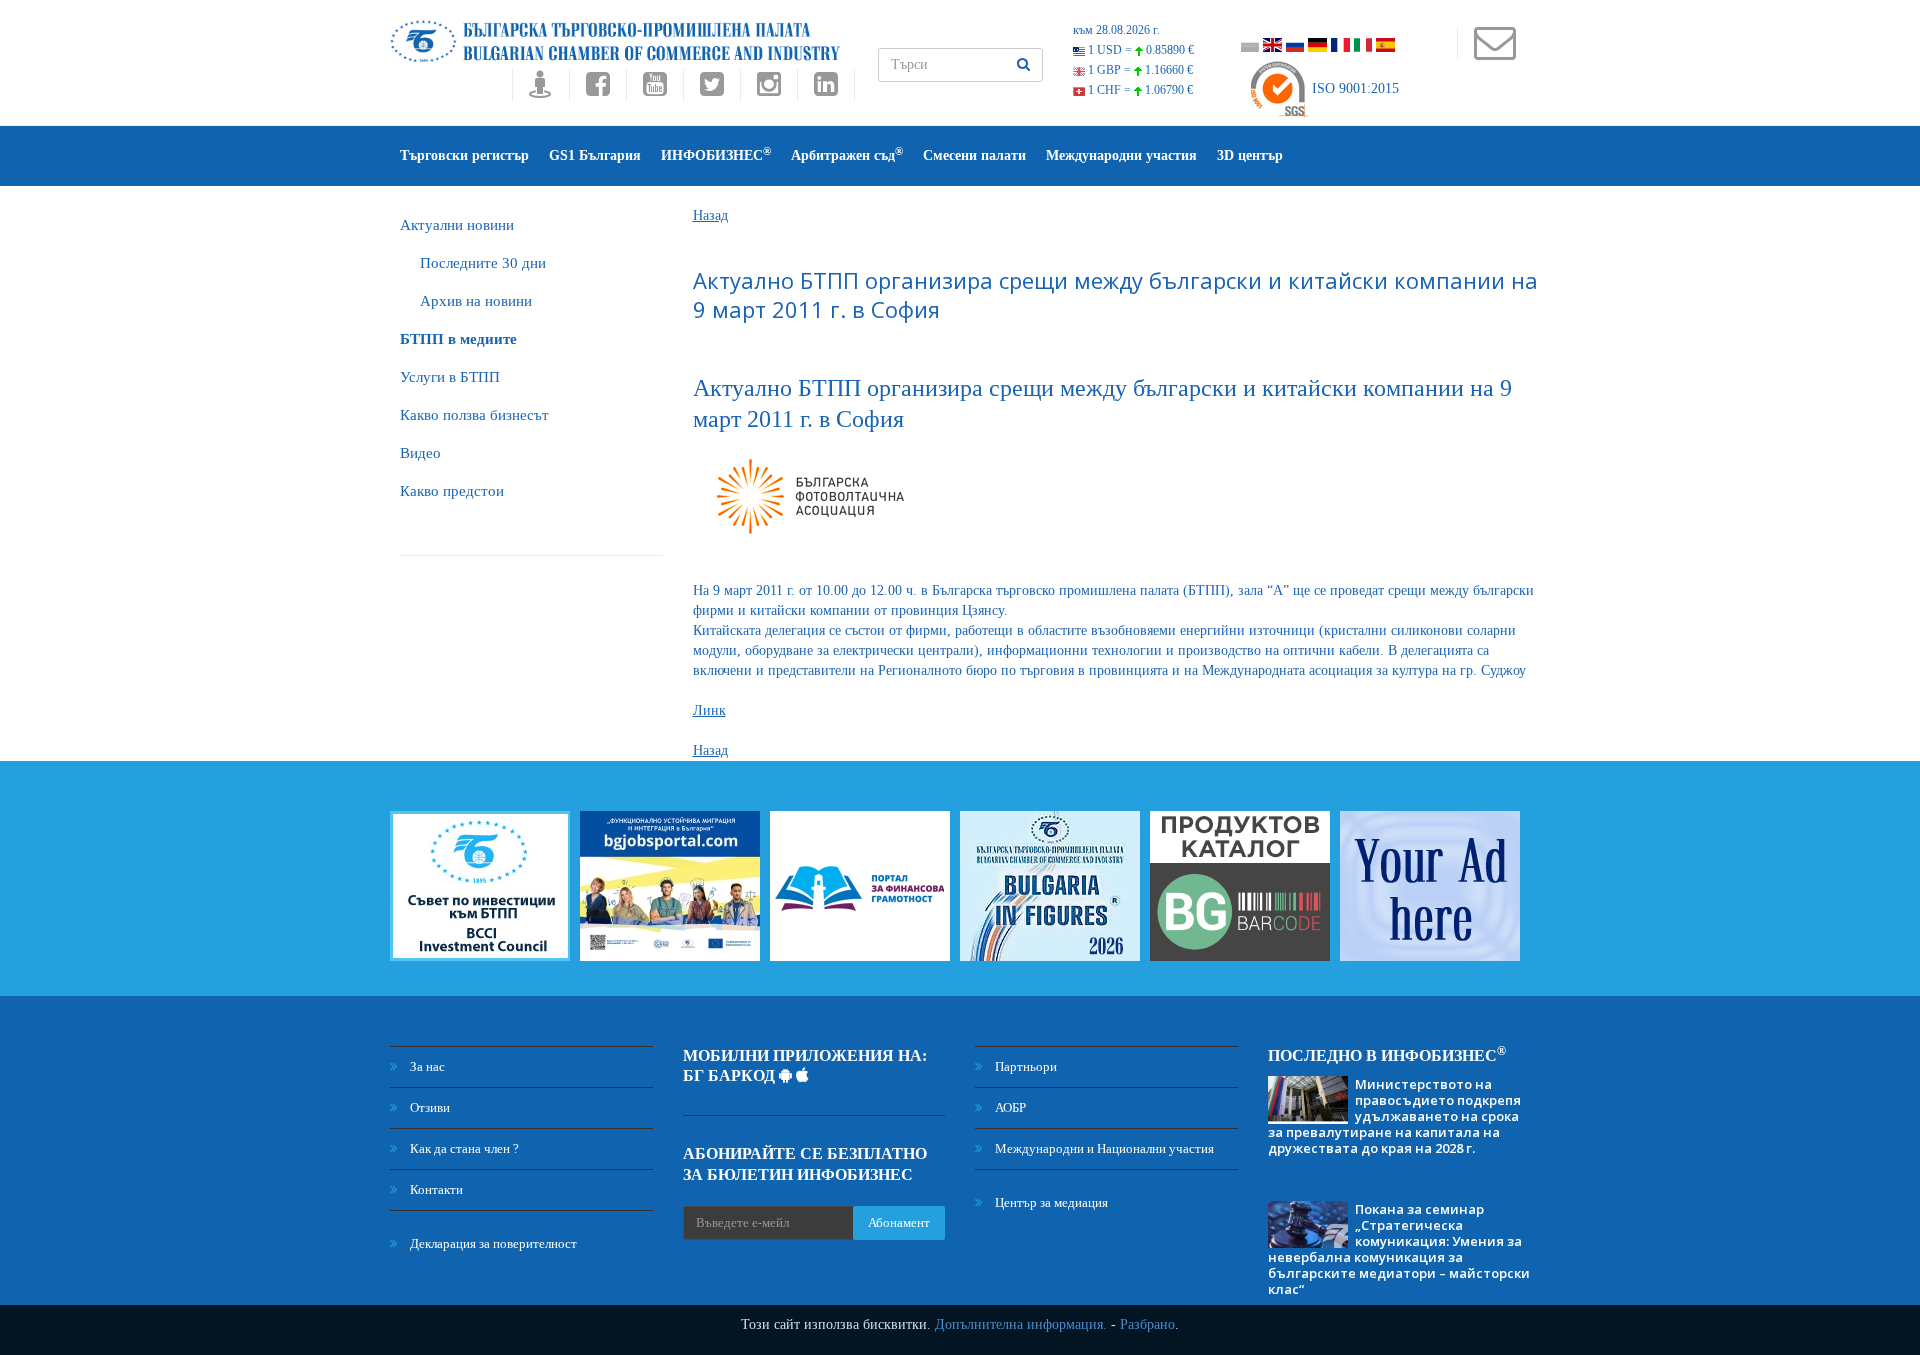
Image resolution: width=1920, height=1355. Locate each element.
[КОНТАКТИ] (1494, 52)
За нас (426, 1066)
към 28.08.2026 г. (1116, 30)
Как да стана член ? (463, 1148)
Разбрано (1147, 1324)
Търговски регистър (464, 155)
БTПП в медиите (458, 339)
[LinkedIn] (826, 89)
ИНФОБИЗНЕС (716, 154)
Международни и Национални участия (1103, 1148)
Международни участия (1121, 155)
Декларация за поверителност (492, 1243)
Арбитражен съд (847, 154)
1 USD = (1139, 50)
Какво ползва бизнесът (474, 415)
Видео (420, 453)
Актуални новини (457, 225)
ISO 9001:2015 (1353, 88)
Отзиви (428, 1107)
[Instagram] (768, 89)
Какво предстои (452, 491)
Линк (709, 710)
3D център (1250, 155)
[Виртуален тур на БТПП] (540, 89)
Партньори (1024, 1066)
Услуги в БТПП (450, 377)
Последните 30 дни (483, 263)
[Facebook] (597, 89)
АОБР (1009, 1107)
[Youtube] (654, 89)
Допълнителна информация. (1021, 1324)
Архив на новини (476, 301)
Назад (710, 215)
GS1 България (595, 155)
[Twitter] (711, 89)
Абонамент (899, 1222)
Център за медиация (1050, 1202)
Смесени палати (974, 155)
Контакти (435, 1189)
